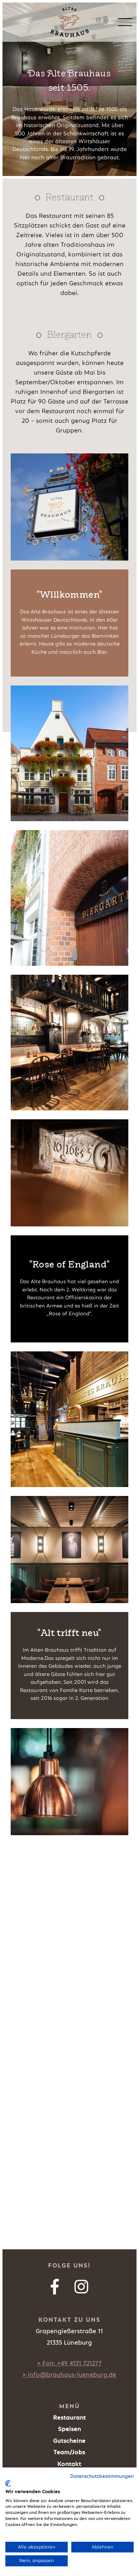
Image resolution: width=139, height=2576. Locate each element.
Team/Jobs (69, 2452)
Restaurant (69, 2418)
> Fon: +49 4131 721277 (69, 2364)
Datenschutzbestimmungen (102, 2476)
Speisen (69, 2429)
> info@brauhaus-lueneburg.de (69, 2375)
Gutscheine (69, 2441)
